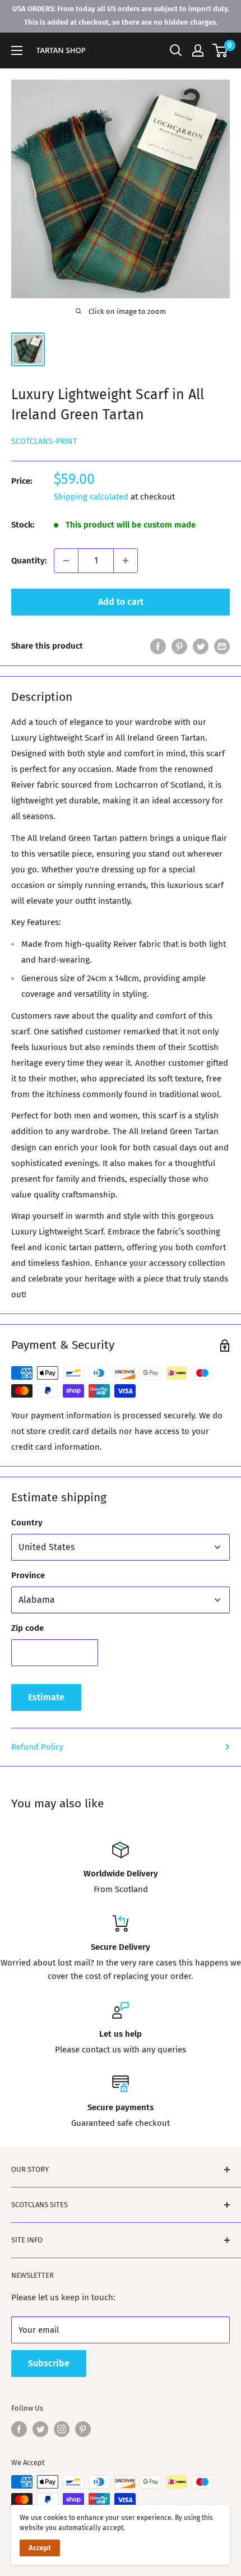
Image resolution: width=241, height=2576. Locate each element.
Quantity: (29, 561)
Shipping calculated (91, 497)
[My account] (198, 50)
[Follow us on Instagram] (62, 2429)
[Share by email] (222, 646)
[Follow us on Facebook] (19, 2429)
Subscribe (49, 2363)
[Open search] (176, 50)
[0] (221, 50)
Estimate (46, 1697)
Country (27, 1523)
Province (28, 1575)
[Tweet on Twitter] (201, 646)
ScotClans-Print (44, 441)
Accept (40, 2548)
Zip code (27, 1628)
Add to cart (121, 602)
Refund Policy (37, 1747)
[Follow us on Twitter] (40, 2429)
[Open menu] (17, 50)
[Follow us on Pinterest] (83, 2429)
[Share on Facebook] (158, 646)
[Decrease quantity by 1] (66, 561)
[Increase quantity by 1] (126, 561)
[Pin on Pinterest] (179, 646)
